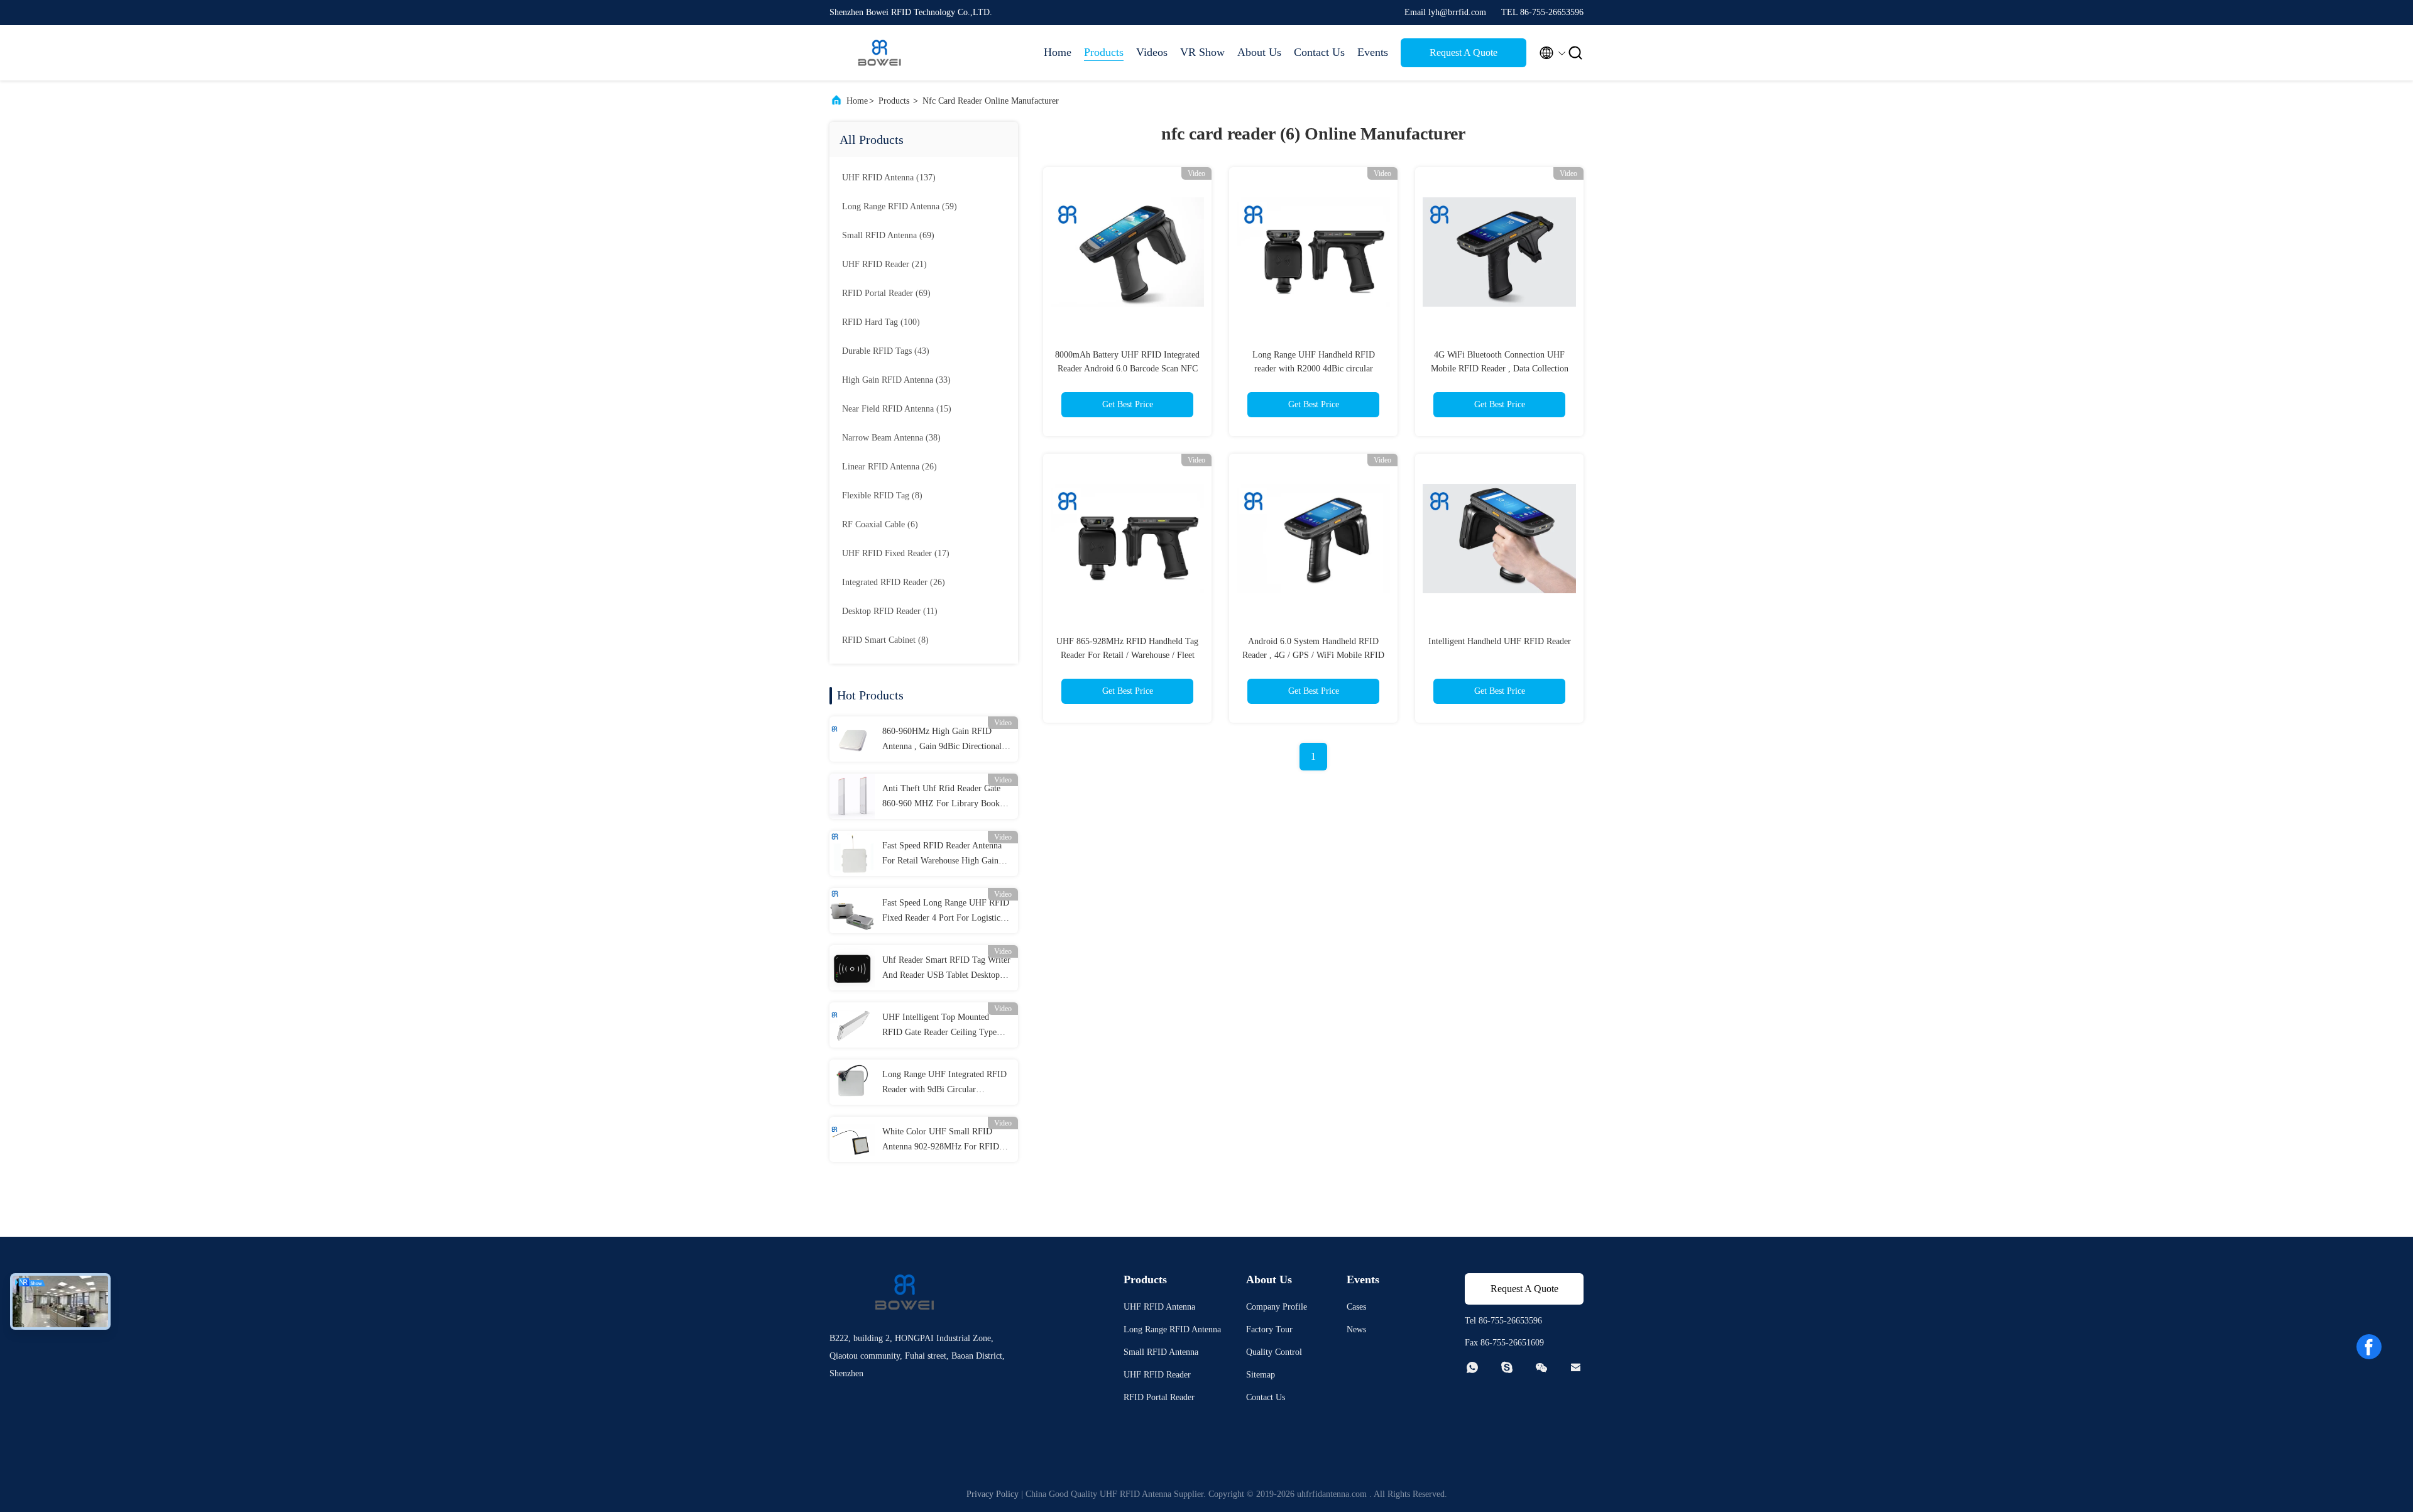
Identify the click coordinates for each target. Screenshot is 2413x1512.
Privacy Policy (993, 1494)
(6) (880, 524)
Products (1104, 52)
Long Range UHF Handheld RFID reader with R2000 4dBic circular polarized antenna (1314, 369)
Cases (1356, 1307)
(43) (886, 351)
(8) (882, 496)
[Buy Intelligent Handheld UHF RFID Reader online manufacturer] (1499, 538)
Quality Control (1274, 1352)
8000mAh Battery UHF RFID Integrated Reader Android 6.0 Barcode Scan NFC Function (1127, 369)
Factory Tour (1269, 1329)
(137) (889, 178)
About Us (1259, 52)
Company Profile (1277, 1307)
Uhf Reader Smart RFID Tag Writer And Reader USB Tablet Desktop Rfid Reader (946, 969)
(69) (888, 235)
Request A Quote (1464, 52)
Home (1058, 52)
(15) (897, 409)
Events (1373, 52)
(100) (881, 322)
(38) (891, 438)
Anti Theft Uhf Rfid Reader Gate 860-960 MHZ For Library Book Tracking (941, 797)
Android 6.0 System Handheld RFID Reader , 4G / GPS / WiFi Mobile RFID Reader (1313, 655)
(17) (896, 553)
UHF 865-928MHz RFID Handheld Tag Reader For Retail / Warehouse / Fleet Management (1127, 655)
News (1356, 1329)
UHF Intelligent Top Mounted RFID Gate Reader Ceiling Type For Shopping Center (939, 1026)
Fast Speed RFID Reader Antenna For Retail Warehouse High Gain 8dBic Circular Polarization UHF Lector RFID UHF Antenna (942, 855)
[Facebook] (2369, 1347)
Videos (1152, 52)
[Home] (880, 53)
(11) (890, 611)
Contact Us (1319, 52)
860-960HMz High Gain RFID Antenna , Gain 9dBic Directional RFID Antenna (942, 740)
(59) (900, 206)
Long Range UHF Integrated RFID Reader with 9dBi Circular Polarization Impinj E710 (944, 1083)
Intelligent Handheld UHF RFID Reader (1500, 641)
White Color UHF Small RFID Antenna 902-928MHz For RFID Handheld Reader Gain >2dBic (941, 1141)
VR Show (1202, 52)
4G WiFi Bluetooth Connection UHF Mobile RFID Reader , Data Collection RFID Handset (1500, 369)
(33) (896, 380)
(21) (884, 264)
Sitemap (1261, 1375)
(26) (889, 467)
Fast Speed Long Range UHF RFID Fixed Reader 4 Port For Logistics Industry (946, 912)
